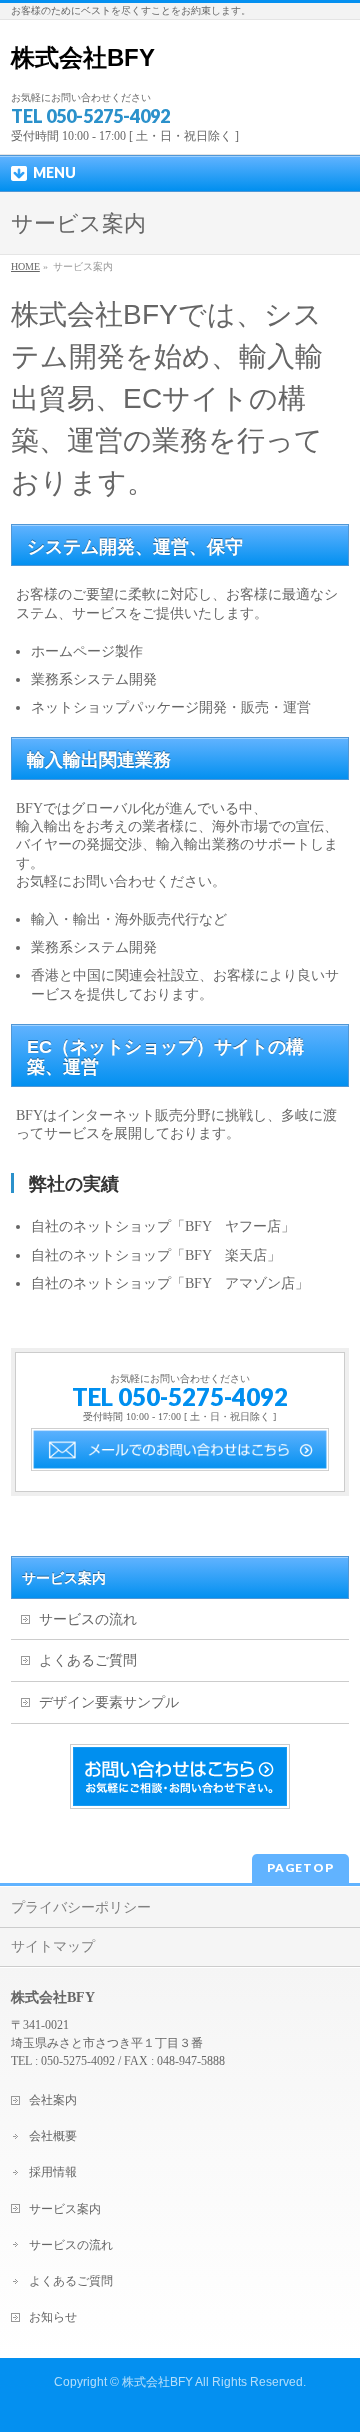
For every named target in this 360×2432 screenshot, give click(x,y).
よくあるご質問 (88, 1660)
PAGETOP (300, 1867)
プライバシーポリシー (81, 1907)
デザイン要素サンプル (109, 1702)
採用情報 (53, 2172)
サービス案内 (64, 1578)
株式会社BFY (83, 57)
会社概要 (53, 2136)
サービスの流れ (88, 1619)
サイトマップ (53, 1946)
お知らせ (53, 2317)
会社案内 (53, 2100)
